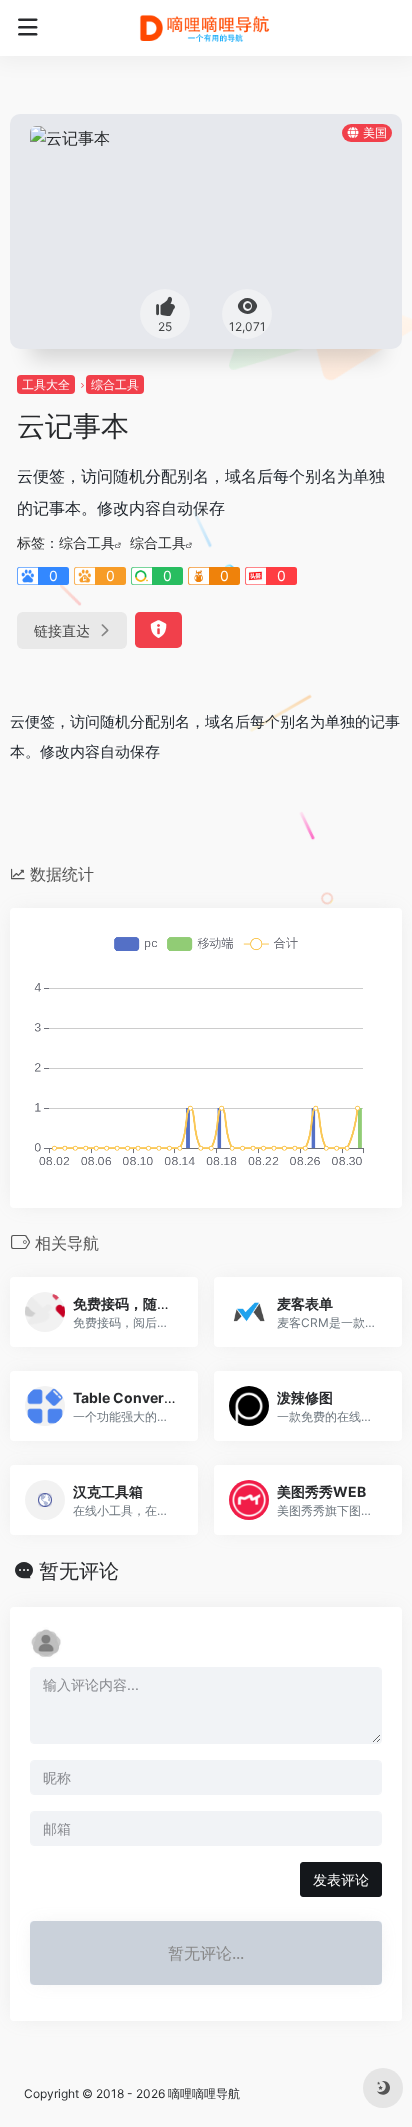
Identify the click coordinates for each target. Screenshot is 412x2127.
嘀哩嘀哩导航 (204, 2093)
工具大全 (46, 384)
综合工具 (115, 384)
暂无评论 (79, 1571)
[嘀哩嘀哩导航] (206, 28)
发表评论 (341, 1879)
